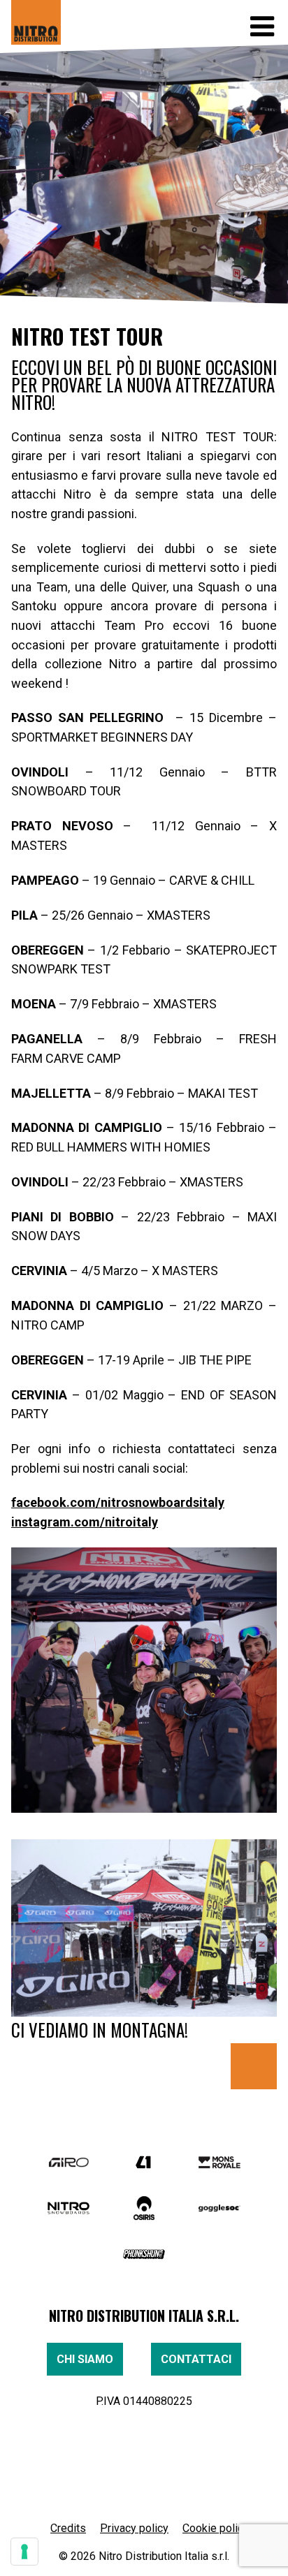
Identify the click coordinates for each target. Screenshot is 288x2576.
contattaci (196, 2359)
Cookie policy (216, 2528)
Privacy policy (134, 2528)
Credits (68, 2528)
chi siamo (85, 2359)
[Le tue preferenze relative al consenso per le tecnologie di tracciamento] (24, 2552)
